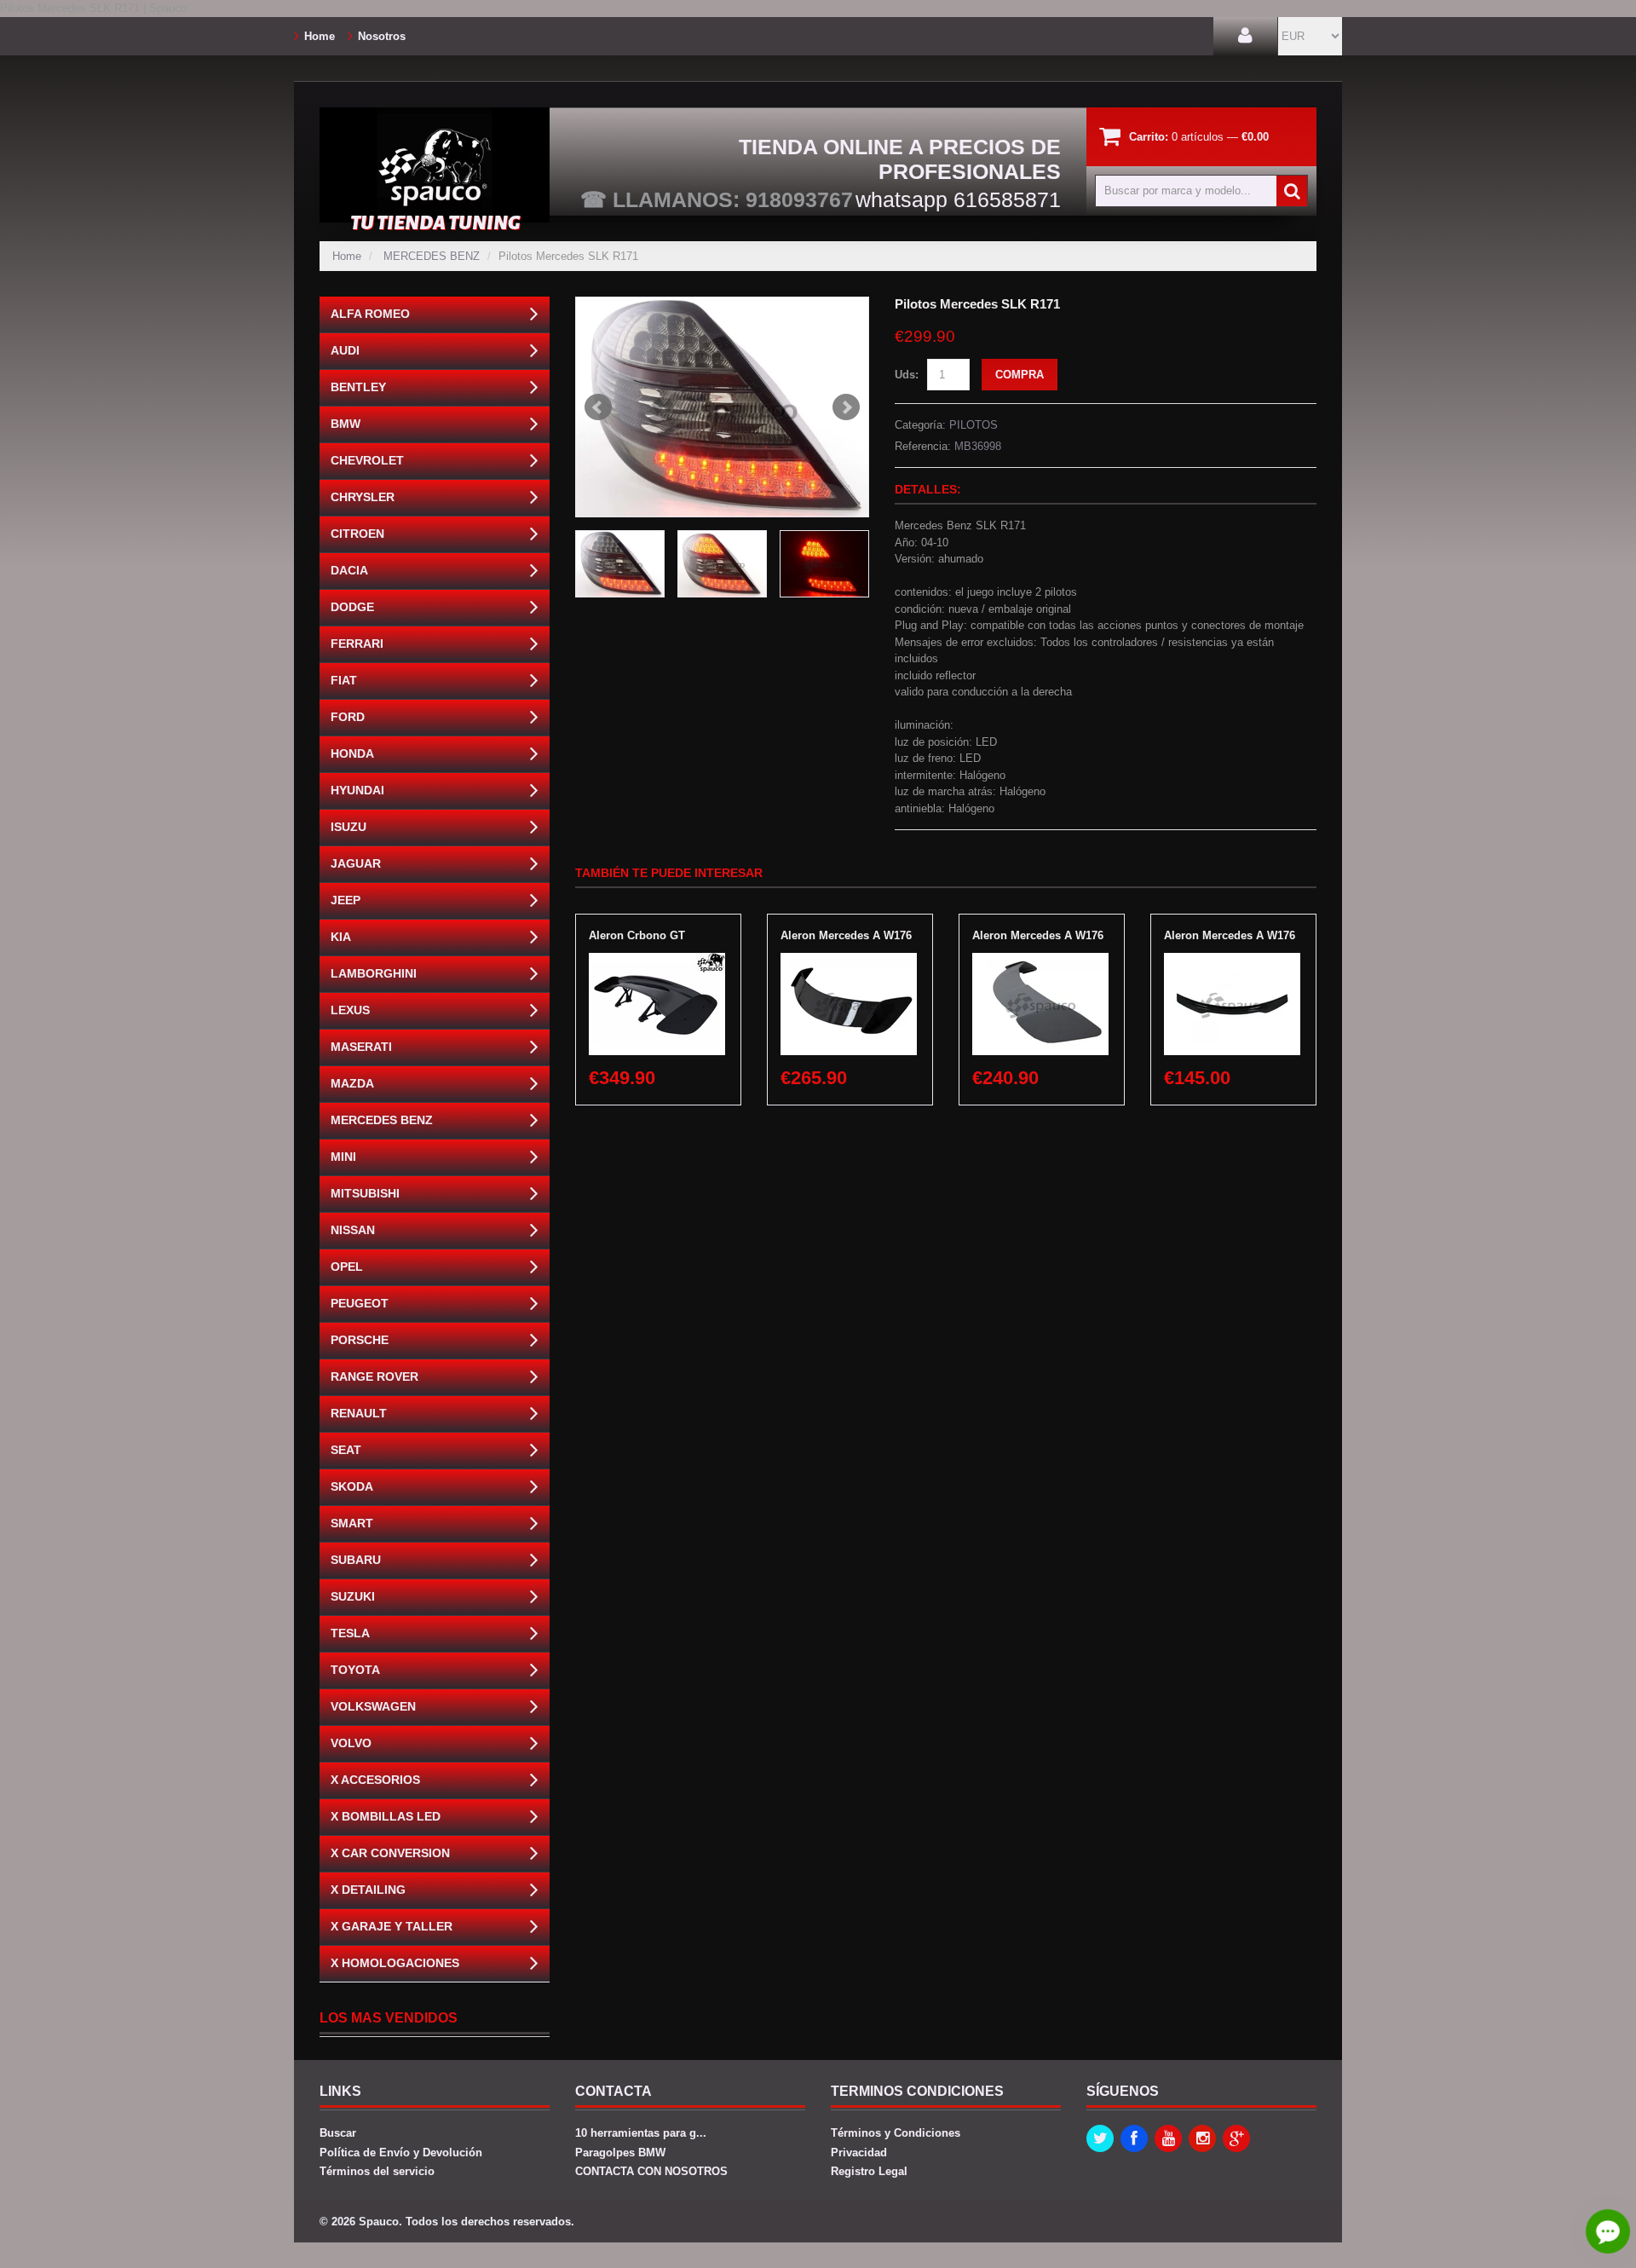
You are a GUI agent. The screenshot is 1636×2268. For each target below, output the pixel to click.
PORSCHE (360, 1340)
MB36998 (978, 446)
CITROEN (357, 534)
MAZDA (352, 1083)
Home (320, 36)
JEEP (346, 900)
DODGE (352, 607)
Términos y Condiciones (896, 2133)
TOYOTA (355, 1670)
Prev (598, 407)
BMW (346, 424)
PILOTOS (974, 425)
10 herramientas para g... (641, 2133)
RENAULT (359, 1413)
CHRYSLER (363, 497)
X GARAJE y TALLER (392, 1926)
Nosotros (382, 36)
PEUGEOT (360, 1303)
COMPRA (1020, 375)
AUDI (345, 350)
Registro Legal (869, 2171)
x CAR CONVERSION (390, 1853)
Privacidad (859, 2153)
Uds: (907, 375)
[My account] (1245, 36)
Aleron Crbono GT (637, 935)
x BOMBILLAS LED (386, 1816)
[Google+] (1236, 2138)
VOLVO (351, 1743)
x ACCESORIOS (375, 1780)
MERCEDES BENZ (432, 256)
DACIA (349, 570)
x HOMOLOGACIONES (395, 1963)
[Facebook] (1134, 2138)
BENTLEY (358, 387)
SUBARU (356, 1560)
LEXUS (350, 1010)
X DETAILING (368, 1890)
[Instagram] (1202, 2138)
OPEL (347, 1267)
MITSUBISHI (365, 1193)
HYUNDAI (357, 790)
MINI (343, 1157)
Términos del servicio (377, 2171)
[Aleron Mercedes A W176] (849, 961)
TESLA (350, 1633)
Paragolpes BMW (620, 2153)
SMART (352, 1523)
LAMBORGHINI (374, 973)
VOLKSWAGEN (373, 1706)
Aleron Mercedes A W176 (846, 935)
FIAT (344, 680)
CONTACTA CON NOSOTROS (651, 2171)
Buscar (338, 2133)
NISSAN (353, 1230)
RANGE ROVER (374, 1376)
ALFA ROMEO (370, 314)
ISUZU (349, 827)
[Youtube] (1168, 2138)
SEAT (346, 1450)
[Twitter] (1100, 2138)
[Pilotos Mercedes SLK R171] (722, 407)
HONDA (352, 753)
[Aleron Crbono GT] (657, 961)
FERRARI (357, 643)
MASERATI (361, 1047)
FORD (348, 717)
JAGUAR (356, 863)
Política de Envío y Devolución (401, 2153)
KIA (341, 937)
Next (846, 407)
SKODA (352, 1486)
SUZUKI (353, 1596)
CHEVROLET (367, 460)
